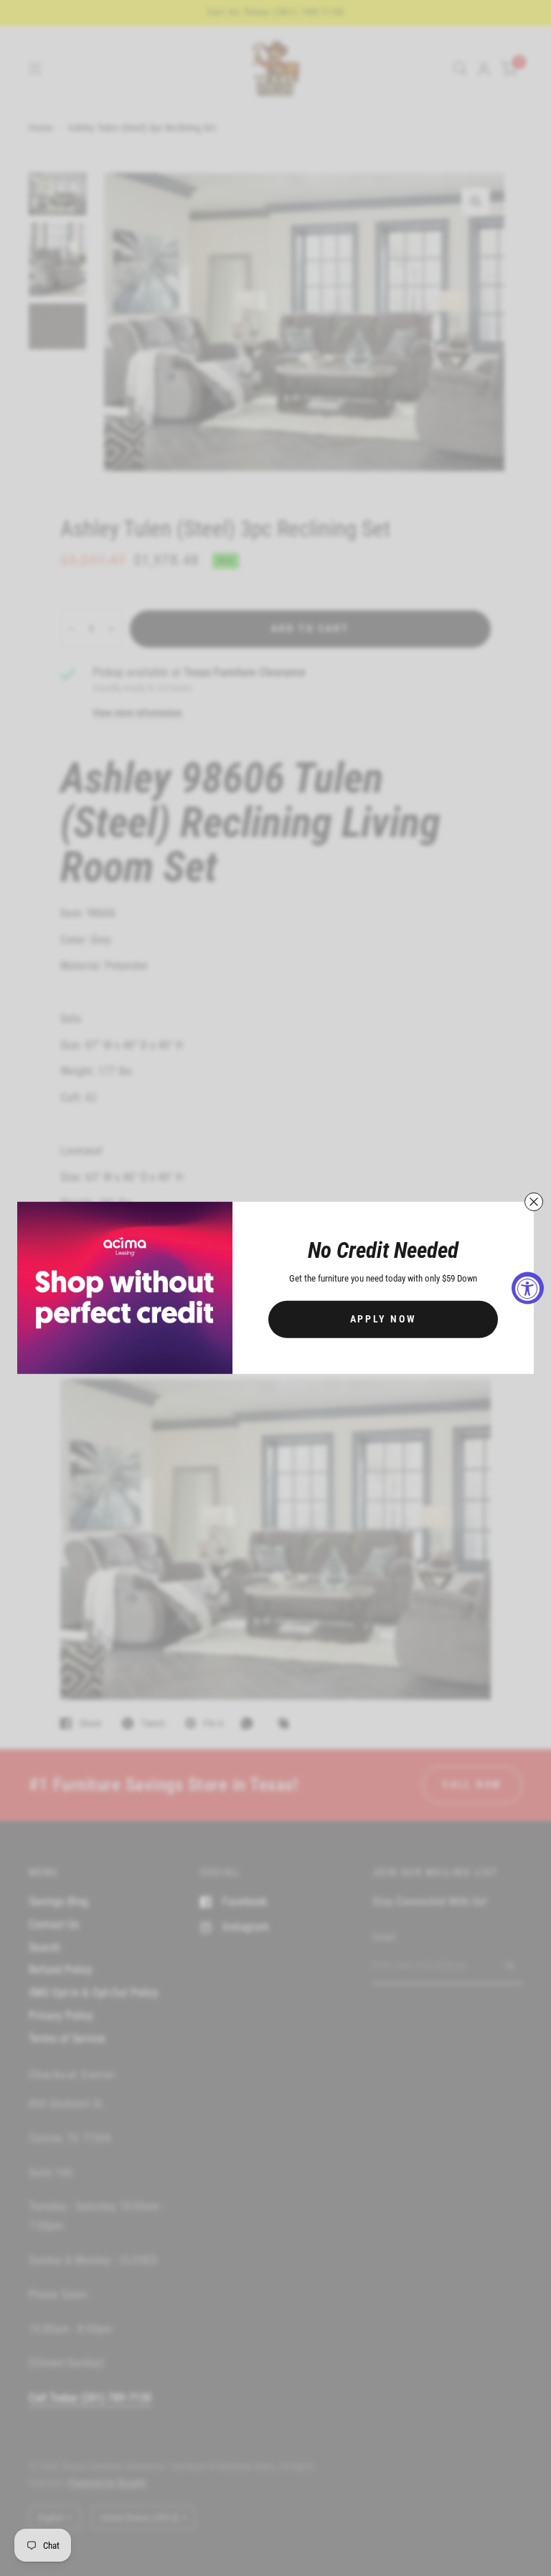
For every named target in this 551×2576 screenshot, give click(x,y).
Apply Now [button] (383, 1319)
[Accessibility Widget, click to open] (528, 1288)
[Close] (534, 1202)
